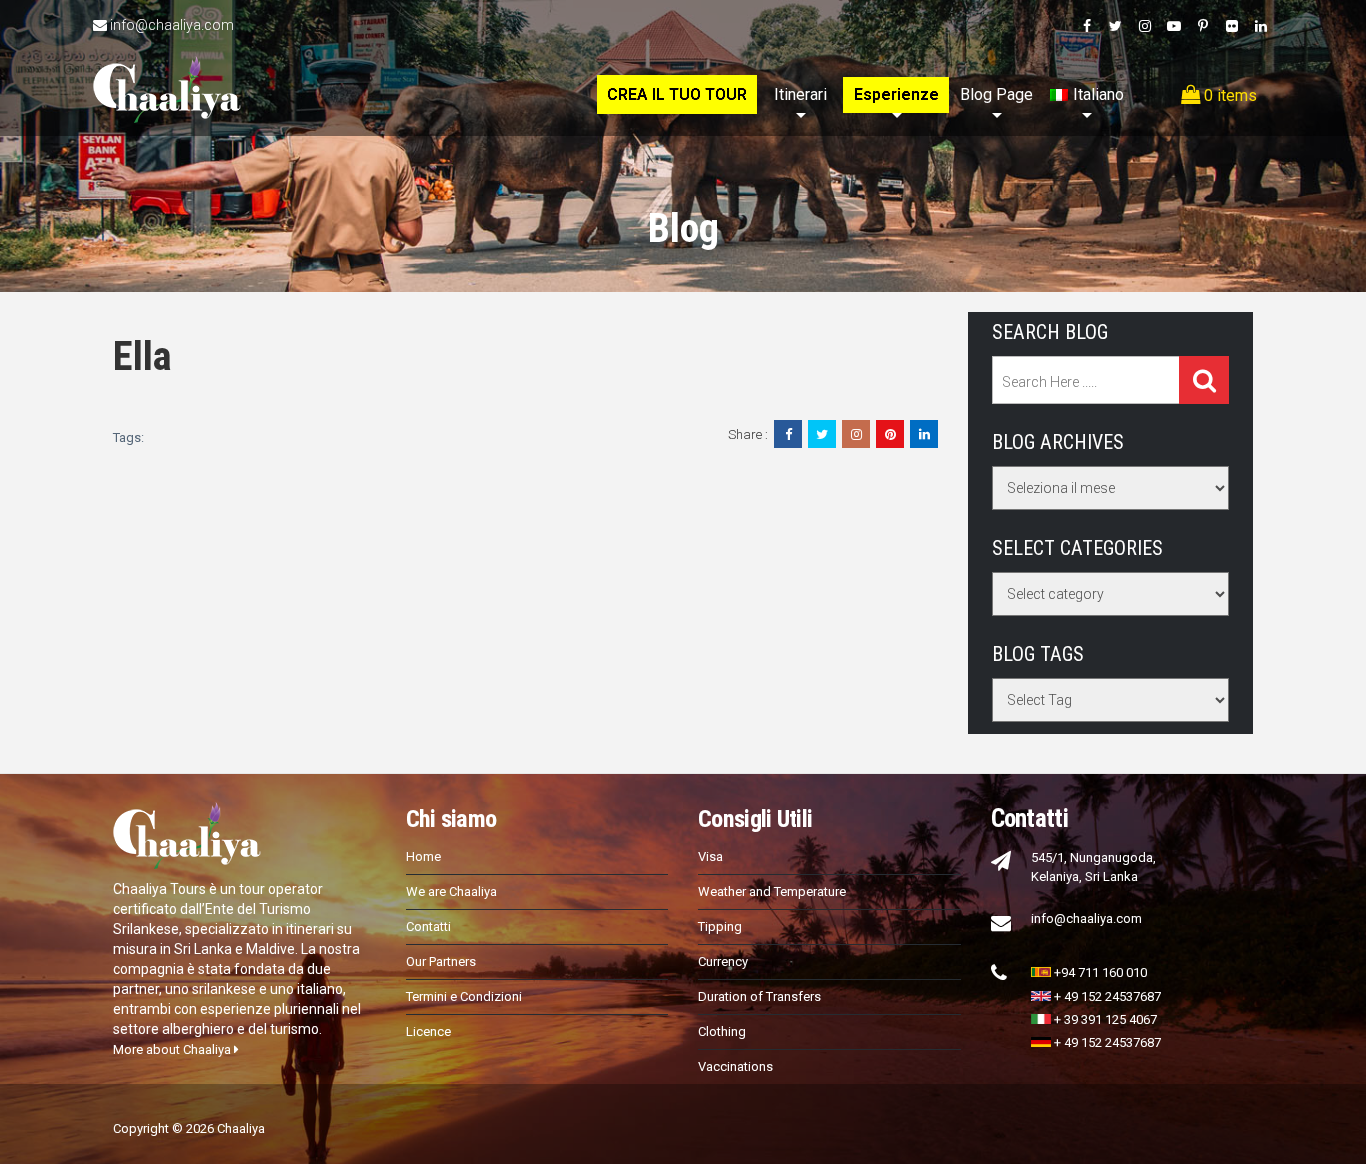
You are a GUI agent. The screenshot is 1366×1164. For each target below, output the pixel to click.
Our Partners (441, 961)
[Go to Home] (167, 68)
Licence (428, 1031)
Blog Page (996, 94)
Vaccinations (735, 1066)
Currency (723, 961)
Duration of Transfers (759, 996)
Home (423, 856)
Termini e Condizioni (464, 996)
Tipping (720, 926)
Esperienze (896, 94)
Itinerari (800, 94)
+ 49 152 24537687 (1107, 996)
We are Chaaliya (451, 891)
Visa (710, 856)
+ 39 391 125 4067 (1105, 1019)
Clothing (722, 1031)
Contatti (428, 926)
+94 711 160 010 (1100, 972)
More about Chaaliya (173, 1049)
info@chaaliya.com (172, 25)
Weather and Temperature (772, 891)
